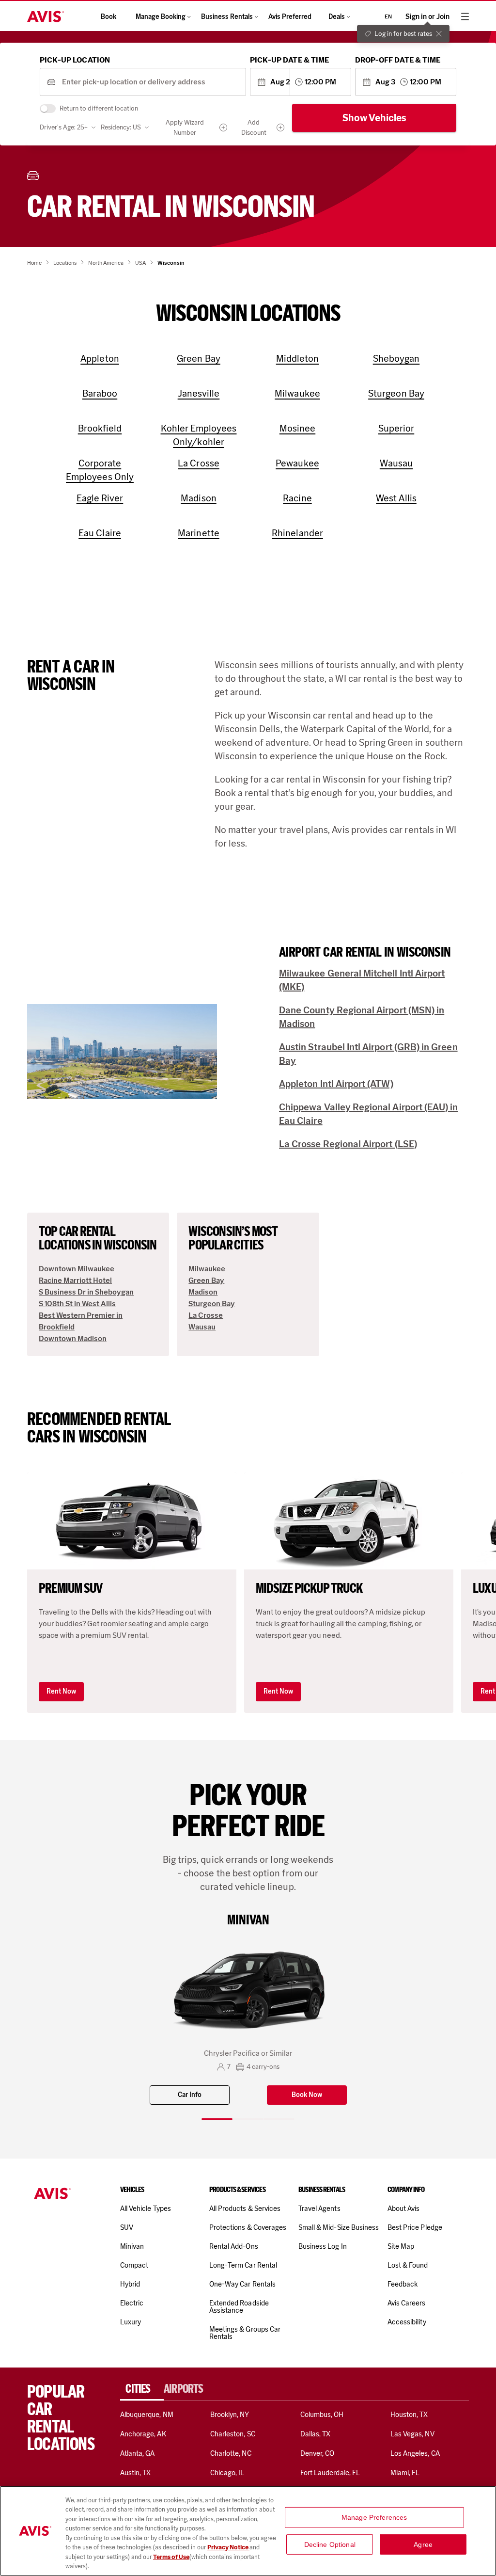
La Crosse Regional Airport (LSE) (348, 1144)
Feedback (403, 2284)
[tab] (142, 2389)
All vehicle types (146, 2208)
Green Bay (206, 1280)
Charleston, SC (233, 2434)
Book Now (307, 2095)
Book (108, 17)
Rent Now (61, 1691)
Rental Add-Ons (234, 2246)
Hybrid (130, 2284)
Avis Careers (407, 2303)
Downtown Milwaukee (77, 1269)
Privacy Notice (228, 2547)
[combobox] (150, 82)
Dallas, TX (315, 2434)
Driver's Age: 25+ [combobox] (64, 127)
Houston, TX (409, 2415)
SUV (127, 2227)
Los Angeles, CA (415, 2453)
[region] (248, 2531)
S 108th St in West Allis (77, 1304)
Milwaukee (207, 1269)
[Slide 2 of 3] (248, 2119)
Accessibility (407, 2322)
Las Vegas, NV (412, 2434)
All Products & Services (245, 2208)
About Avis (403, 2208)
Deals (337, 17)
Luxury (131, 2322)
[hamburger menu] (465, 16)
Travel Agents (319, 2208)
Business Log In (323, 2246)
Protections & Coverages (248, 2227)
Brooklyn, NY (230, 2415)
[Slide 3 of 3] (279, 2119)
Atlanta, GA (138, 2453)
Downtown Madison (73, 1338)
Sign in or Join (427, 17)
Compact (134, 2265)
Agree (423, 2544)
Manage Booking (161, 17)
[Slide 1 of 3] (217, 2119)
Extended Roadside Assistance (239, 2307)
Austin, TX (135, 2473)
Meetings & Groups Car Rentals (245, 2333)
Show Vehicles (374, 118)
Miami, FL (405, 2473)
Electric (132, 2303)
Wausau (202, 1327)
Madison (203, 1292)
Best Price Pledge (415, 2227)
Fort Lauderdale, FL (330, 2473)
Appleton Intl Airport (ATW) (336, 1084)
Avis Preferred (290, 17)
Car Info (190, 2095)
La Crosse (206, 1315)
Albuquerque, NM (147, 2415)
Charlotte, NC (231, 2453)
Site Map (401, 2246)
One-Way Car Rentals (242, 2284)
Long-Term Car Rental (243, 2265)
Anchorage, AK (143, 2434)
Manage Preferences (374, 2517)
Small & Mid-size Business (339, 2227)
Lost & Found (408, 2265)
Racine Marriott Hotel (75, 1280)
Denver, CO (317, 2453)
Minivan (132, 2246)
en (388, 16)
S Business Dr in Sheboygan (86, 1292)
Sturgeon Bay (212, 1304)
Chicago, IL (227, 2473)
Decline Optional (330, 2544)
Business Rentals (227, 17)
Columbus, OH (322, 2415)
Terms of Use (171, 2557)
